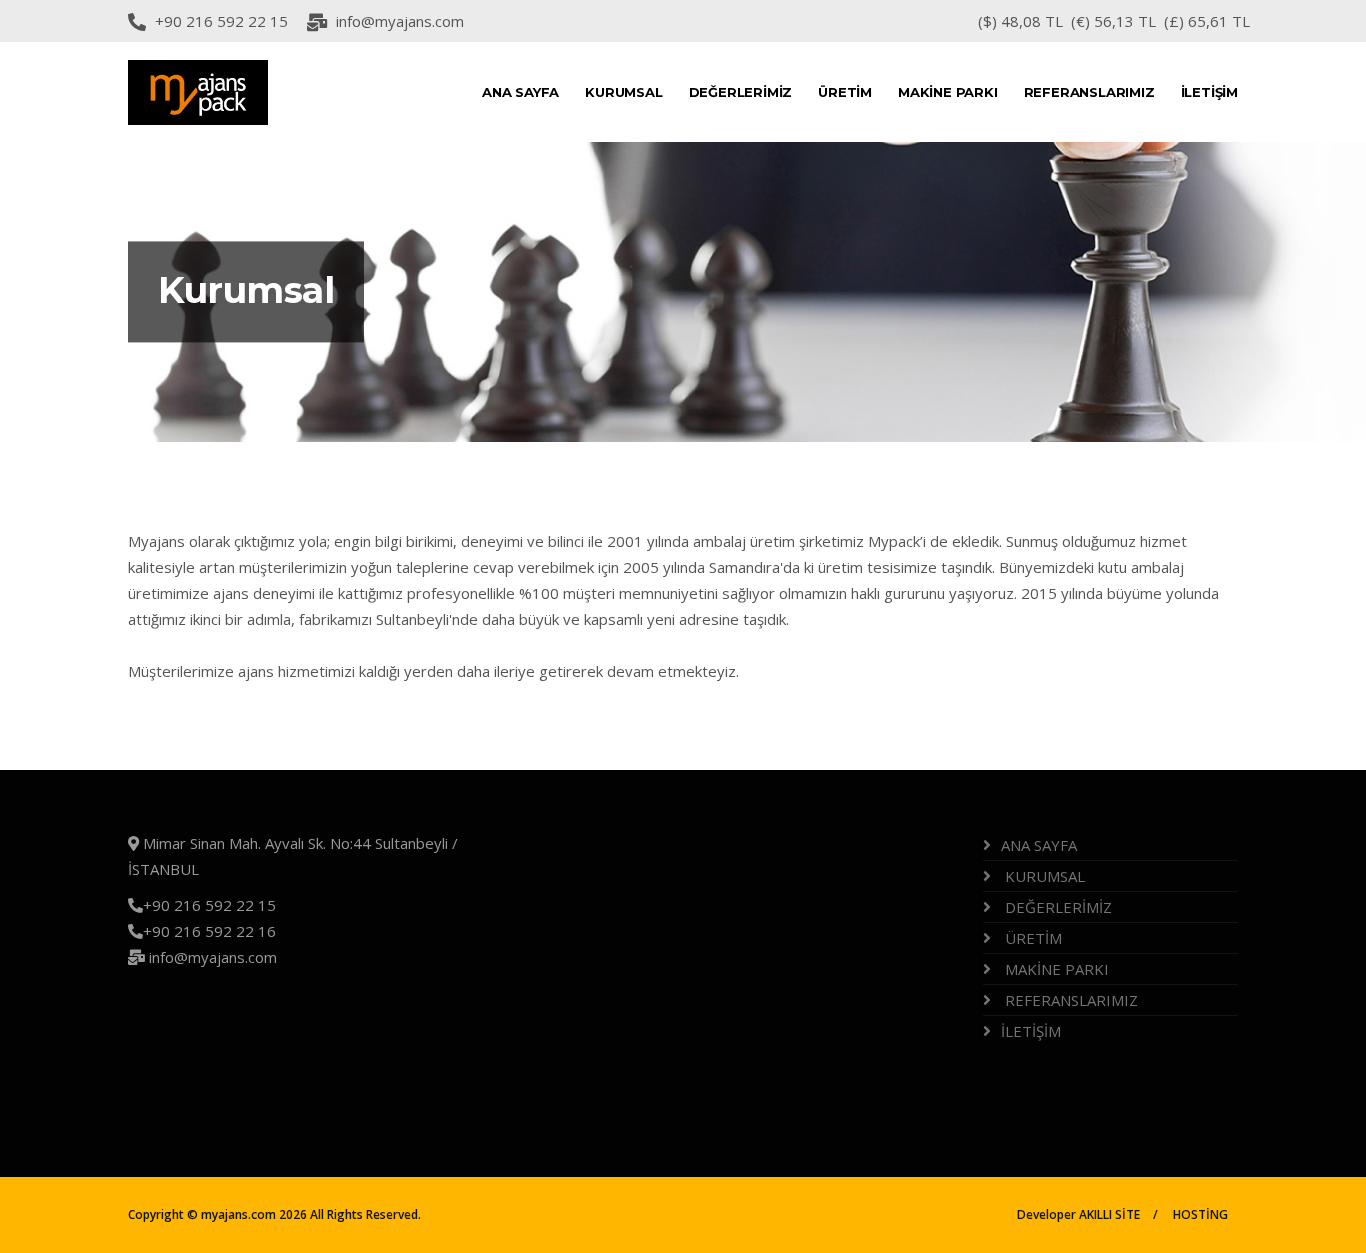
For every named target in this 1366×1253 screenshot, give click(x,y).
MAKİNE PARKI (948, 92)
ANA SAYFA (520, 92)
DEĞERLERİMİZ (741, 92)
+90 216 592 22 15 (221, 21)
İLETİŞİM (1209, 92)
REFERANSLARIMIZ (1089, 92)
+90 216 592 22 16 (209, 931)
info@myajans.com (400, 21)
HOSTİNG (1200, 1214)
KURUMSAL (623, 92)
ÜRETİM (845, 92)
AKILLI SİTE (1108, 1214)
